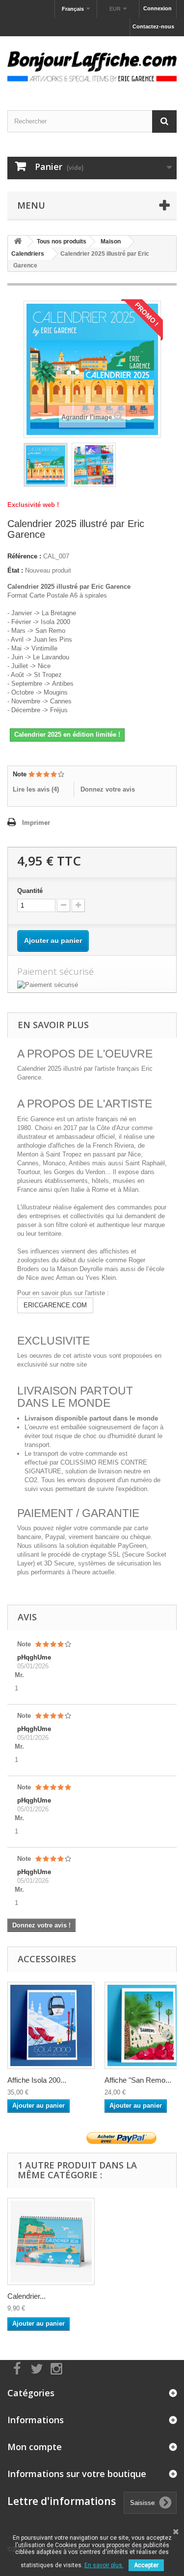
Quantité (30, 891)
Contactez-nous (153, 26)
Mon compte (35, 2447)
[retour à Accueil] (18, 242)
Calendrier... (26, 2296)
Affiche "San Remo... (138, 2080)
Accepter (146, 2565)
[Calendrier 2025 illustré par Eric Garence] (46, 465)
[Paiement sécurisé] (92, 985)
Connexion (158, 8)
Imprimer (36, 823)
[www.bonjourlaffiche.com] (92, 65)
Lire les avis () (36, 789)
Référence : (24, 556)
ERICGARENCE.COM (55, 1305)
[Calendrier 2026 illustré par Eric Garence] (51, 2241)
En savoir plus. (104, 2565)
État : (15, 570)
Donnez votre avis (108, 789)
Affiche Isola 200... (37, 2080)
